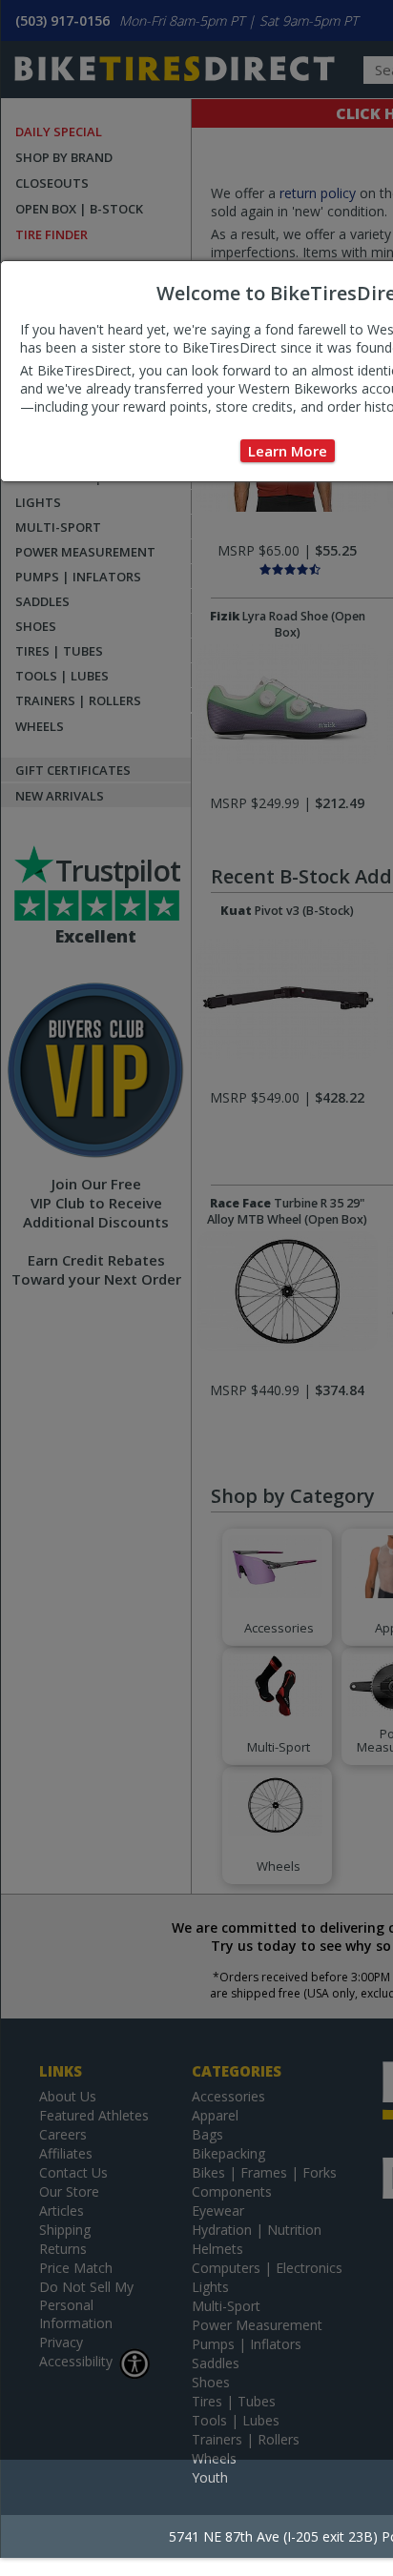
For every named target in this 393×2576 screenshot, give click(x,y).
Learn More (288, 451)
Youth (210, 2477)
